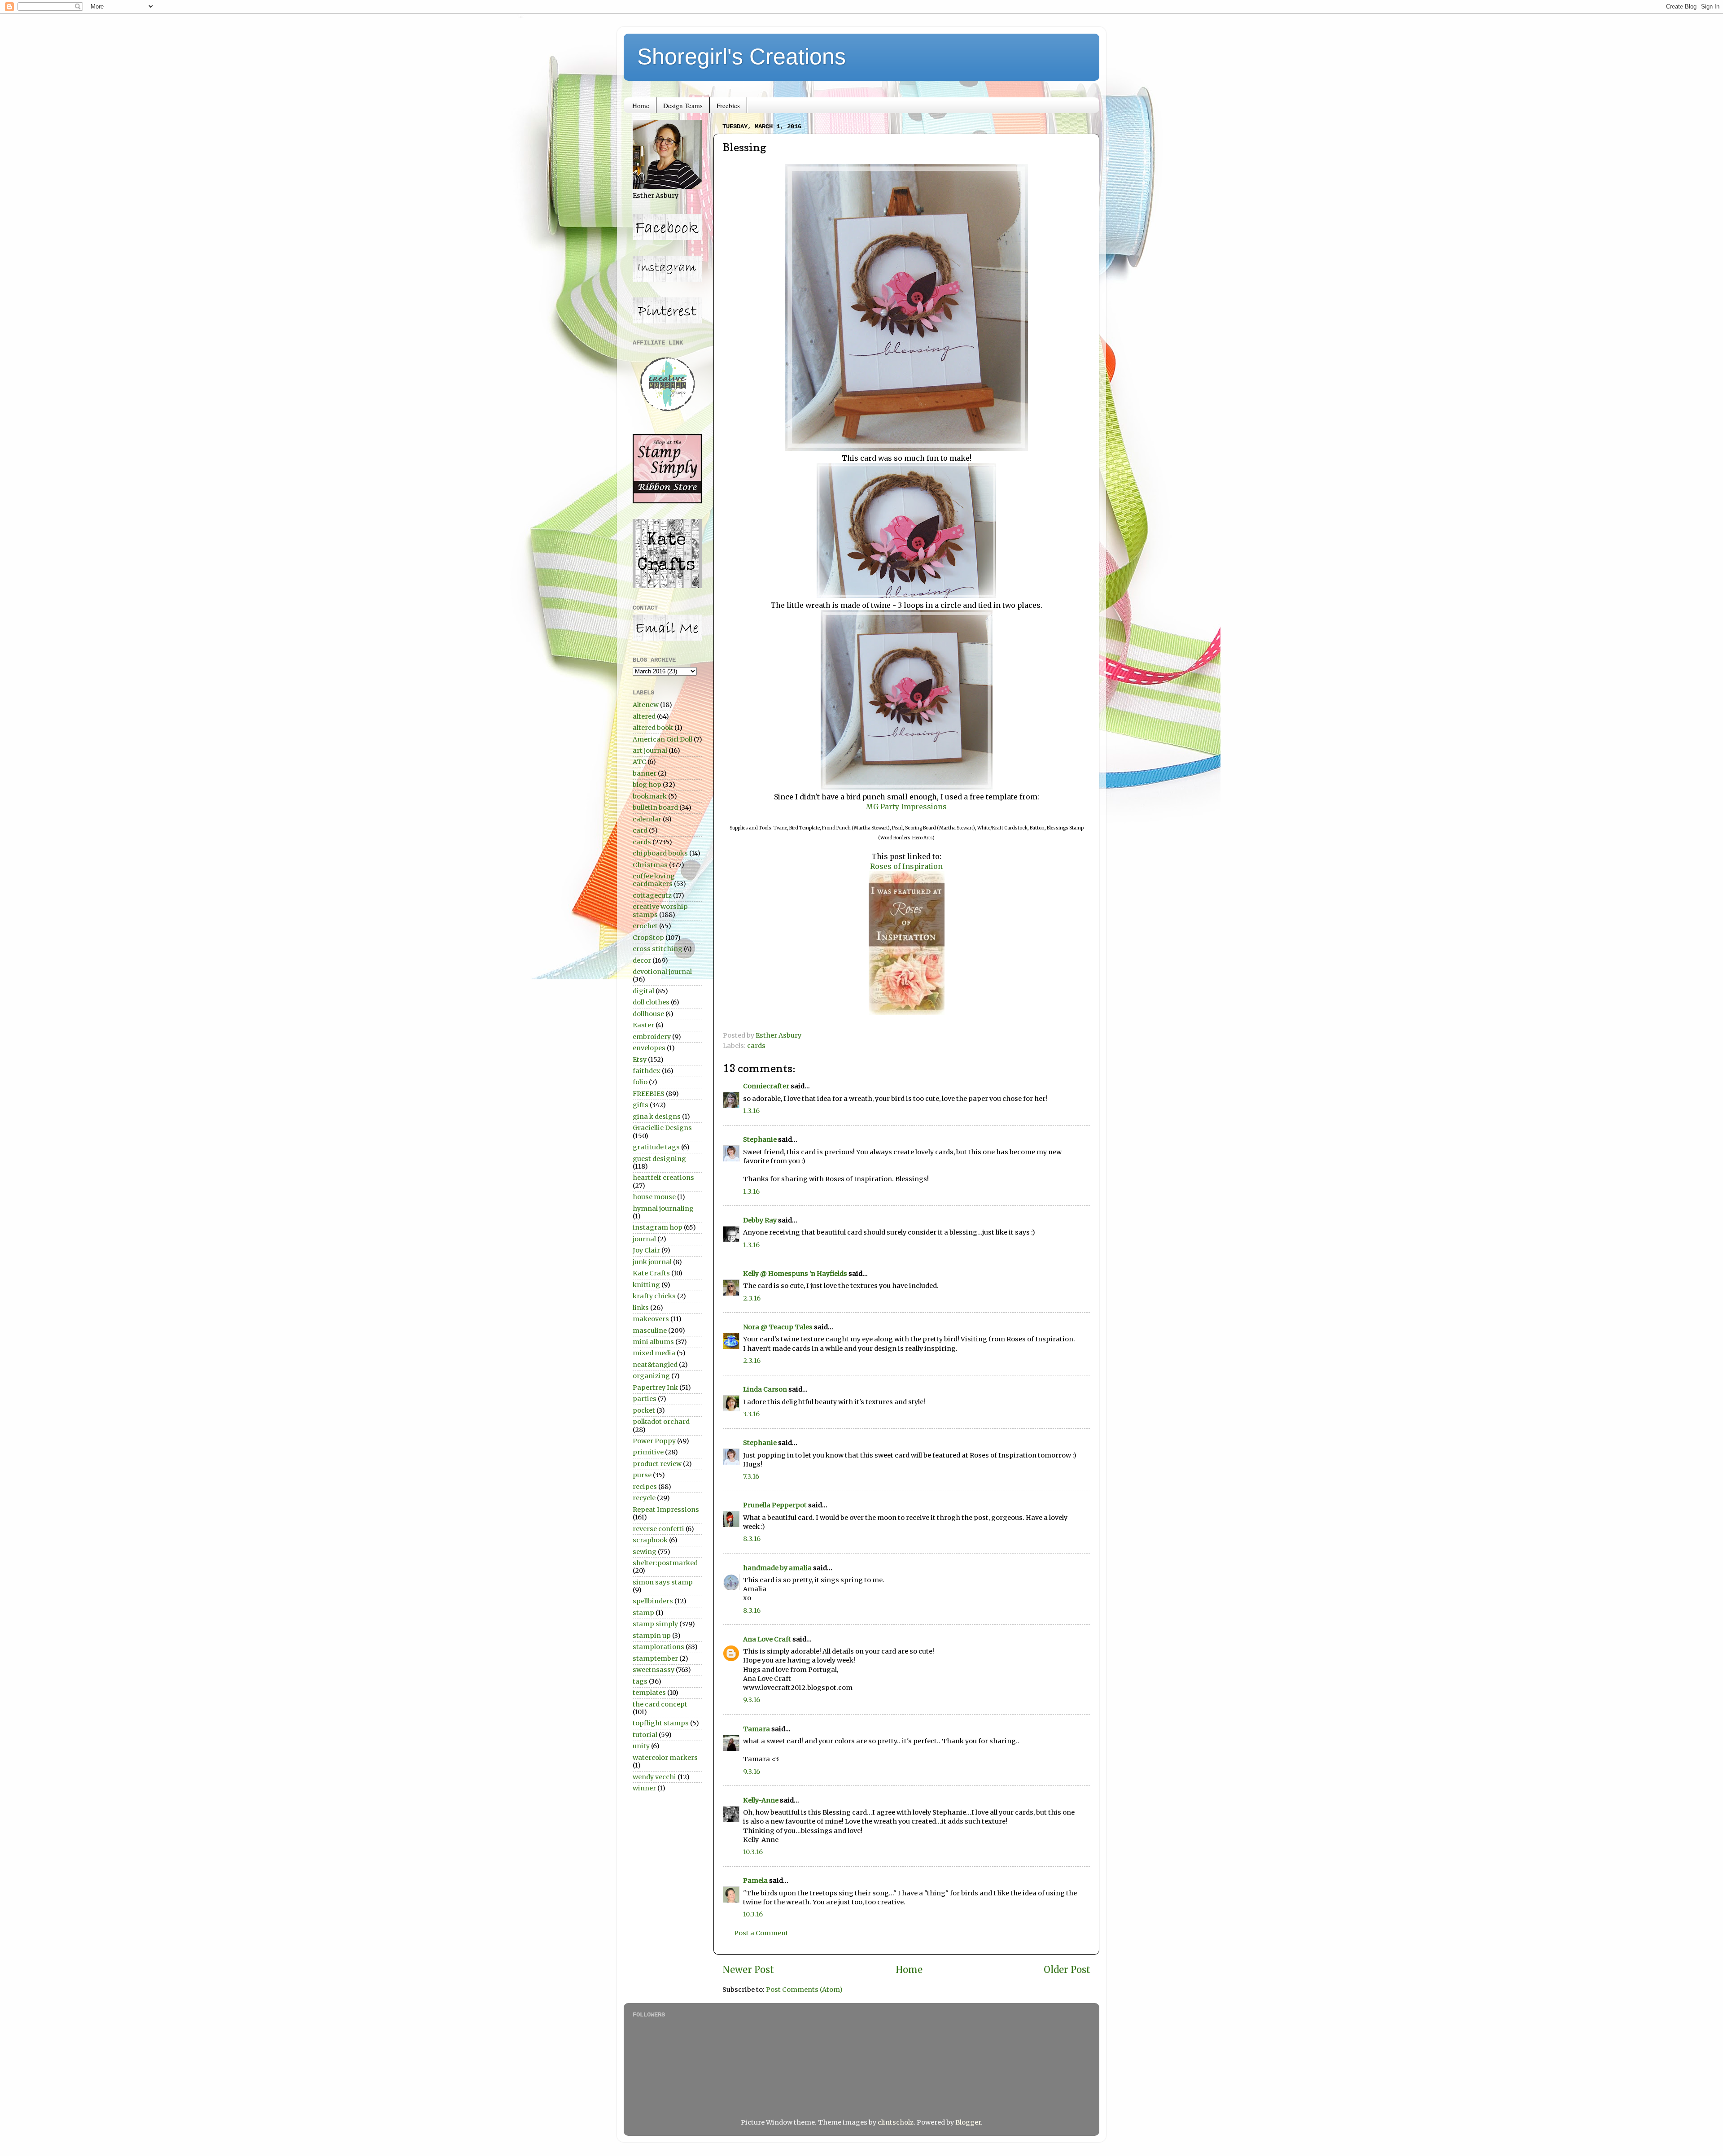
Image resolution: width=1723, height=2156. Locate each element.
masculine (650, 1331)
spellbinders (653, 1601)
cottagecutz (652, 895)
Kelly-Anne (761, 1800)
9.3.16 (752, 1700)
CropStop (648, 938)
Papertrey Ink (655, 1388)
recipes (645, 1487)
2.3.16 (752, 1298)
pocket (644, 1410)
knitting (646, 1285)
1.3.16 (751, 1111)
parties (645, 1399)
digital (643, 991)
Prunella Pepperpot (775, 1505)
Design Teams (683, 105)
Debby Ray (760, 1220)
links (641, 1308)
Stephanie (760, 1139)
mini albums (653, 1342)
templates (649, 1693)
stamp (643, 1613)
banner (645, 773)
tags (640, 1681)
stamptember (655, 1658)
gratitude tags (656, 1147)
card (640, 830)
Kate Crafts (651, 1273)
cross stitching (658, 949)
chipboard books (660, 853)
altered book (653, 728)
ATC (639, 762)
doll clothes (651, 1002)
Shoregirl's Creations (741, 57)
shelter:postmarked (665, 1563)
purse (642, 1475)
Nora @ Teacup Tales (778, 1327)
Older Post (1067, 1970)
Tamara (757, 1729)
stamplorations (658, 1647)
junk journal (652, 1262)
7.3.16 (751, 1476)
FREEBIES (649, 1094)
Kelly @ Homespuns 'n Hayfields (795, 1274)
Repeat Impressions (666, 1510)
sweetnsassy (654, 1670)
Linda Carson (765, 1389)
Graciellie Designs (662, 1128)
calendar (647, 819)
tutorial (645, 1735)
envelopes (649, 1048)
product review (657, 1464)
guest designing (659, 1159)
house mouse (654, 1197)
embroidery (652, 1037)
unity (641, 1746)
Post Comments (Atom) (804, 1990)
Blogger (968, 2122)
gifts (641, 1105)
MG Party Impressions (906, 807)
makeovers (651, 1319)
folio (640, 1082)
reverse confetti (658, 1529)
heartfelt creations (663, 1178)
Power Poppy (654, 1441)
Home (641, 105)
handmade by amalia (777, 1568)
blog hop (647, 785)
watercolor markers (665, 1758)
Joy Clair (646, 1250)
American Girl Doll (663, 739)
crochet (645, 926)
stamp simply (655, 1624)
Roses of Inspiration (906, 866)
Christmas (650, 865)
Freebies (728, 105)
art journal (650, 751)
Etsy (640, 1060)
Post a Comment (761, 1933)
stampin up (652, 1636)
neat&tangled (655, 1365)
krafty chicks (654, 1296)
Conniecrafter (766, 1086)
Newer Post (748, 1970)
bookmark (650, 796)
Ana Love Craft (767, 1639)
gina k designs (657, 1117)
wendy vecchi (654, 1777)
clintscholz (896, 2122)
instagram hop (658, 1227)
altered (644, 716)
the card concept (660, 1704)
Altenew (646, 705)
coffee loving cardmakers (654, 880)
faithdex (647, 1071)
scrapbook (650, 1540)
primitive (648, 1452)
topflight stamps (661, 1723)
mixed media (654, 1353)
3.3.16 (751, 1414)
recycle (644, 1498)
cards (756, 1046)
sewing (645, 1552)
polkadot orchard (661, 1422)
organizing (651, 1376)
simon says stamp (663, 1582)
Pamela (755, 1881)
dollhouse (648, 1014)
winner (644, 1788)
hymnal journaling (663, 1209)
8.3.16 (752, 1539)
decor (642, 960)
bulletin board (655, 807)
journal (644, 1239)
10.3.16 (753, 1852)
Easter (643, 1025)
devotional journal (662, 972)
